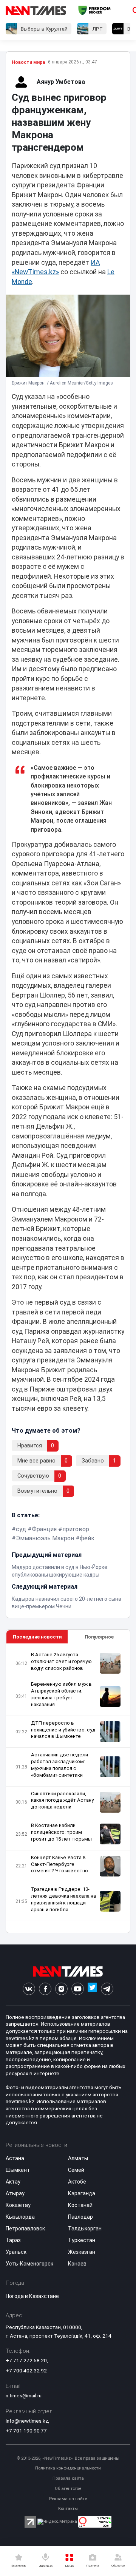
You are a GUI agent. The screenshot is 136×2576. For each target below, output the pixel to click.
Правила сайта (68, 2478)
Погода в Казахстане (32, 2296)
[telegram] (107, 1989)
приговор (76, 1529)
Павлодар (80, 2217)
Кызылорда (20, 2217)
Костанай (80, 2205)
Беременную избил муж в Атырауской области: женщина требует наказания (61, 1694)
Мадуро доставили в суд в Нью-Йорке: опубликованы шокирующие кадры (60, 1571)
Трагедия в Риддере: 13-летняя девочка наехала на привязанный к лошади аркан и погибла (63, 1899)
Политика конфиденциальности (68, 2468)
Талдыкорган (85, 2229)
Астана (15, 2158)
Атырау (15, 2193)
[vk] (29, 1989)
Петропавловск (25, 2229)
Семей (76, 2170)
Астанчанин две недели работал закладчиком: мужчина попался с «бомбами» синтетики (59, 1765)
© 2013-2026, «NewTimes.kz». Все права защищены (68, 2458)
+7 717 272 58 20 (26, 2360)
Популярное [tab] (99, 1637)
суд (21, 1529)
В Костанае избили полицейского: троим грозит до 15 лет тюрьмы (61, 1832)
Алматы (78, 2158)
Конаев (77, 2264)
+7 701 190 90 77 (26, 2431)
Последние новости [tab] (37, 1637)
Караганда (82, 2193)
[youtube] (78, 1989)
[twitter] (92, 1989)
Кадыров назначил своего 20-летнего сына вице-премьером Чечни (66, 1603)
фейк (87, 1538)
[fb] (45, 1989)
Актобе (77, 2182)
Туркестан (82, 2240)
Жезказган (82, 2252)
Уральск (16, 2252)
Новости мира (28, 62)
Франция (44, 1529)
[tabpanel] (68, 1788)
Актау (13, 2182)
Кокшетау (18, 2205)
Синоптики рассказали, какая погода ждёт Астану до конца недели (62, 1800)
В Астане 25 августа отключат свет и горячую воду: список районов (61, 1661)
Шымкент (18, 2170)
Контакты (68, 2509)
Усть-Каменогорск (29, 2264)
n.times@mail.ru (24, 2395)
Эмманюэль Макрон (45, 1538)
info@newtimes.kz (27, 2421)
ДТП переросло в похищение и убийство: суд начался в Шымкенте (63, 1730)
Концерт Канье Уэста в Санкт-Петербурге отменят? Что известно (59, 1864)
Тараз (13, 2240)
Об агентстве (68, 2489)
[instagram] (61, 1989)
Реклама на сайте (68, 2499)
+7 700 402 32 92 (26, 2371)
